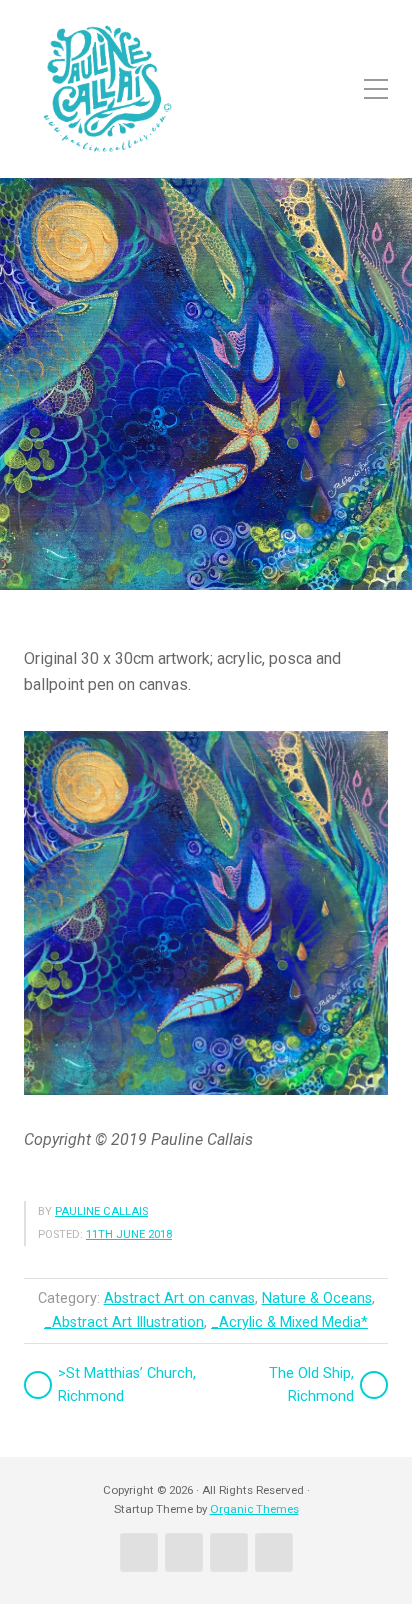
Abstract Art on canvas (179, 1298)
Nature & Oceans (317, 1298)
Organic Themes (254, 1509)
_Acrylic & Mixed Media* (289, 1322)
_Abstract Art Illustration (124, 1322)
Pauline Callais (101, 1211)
